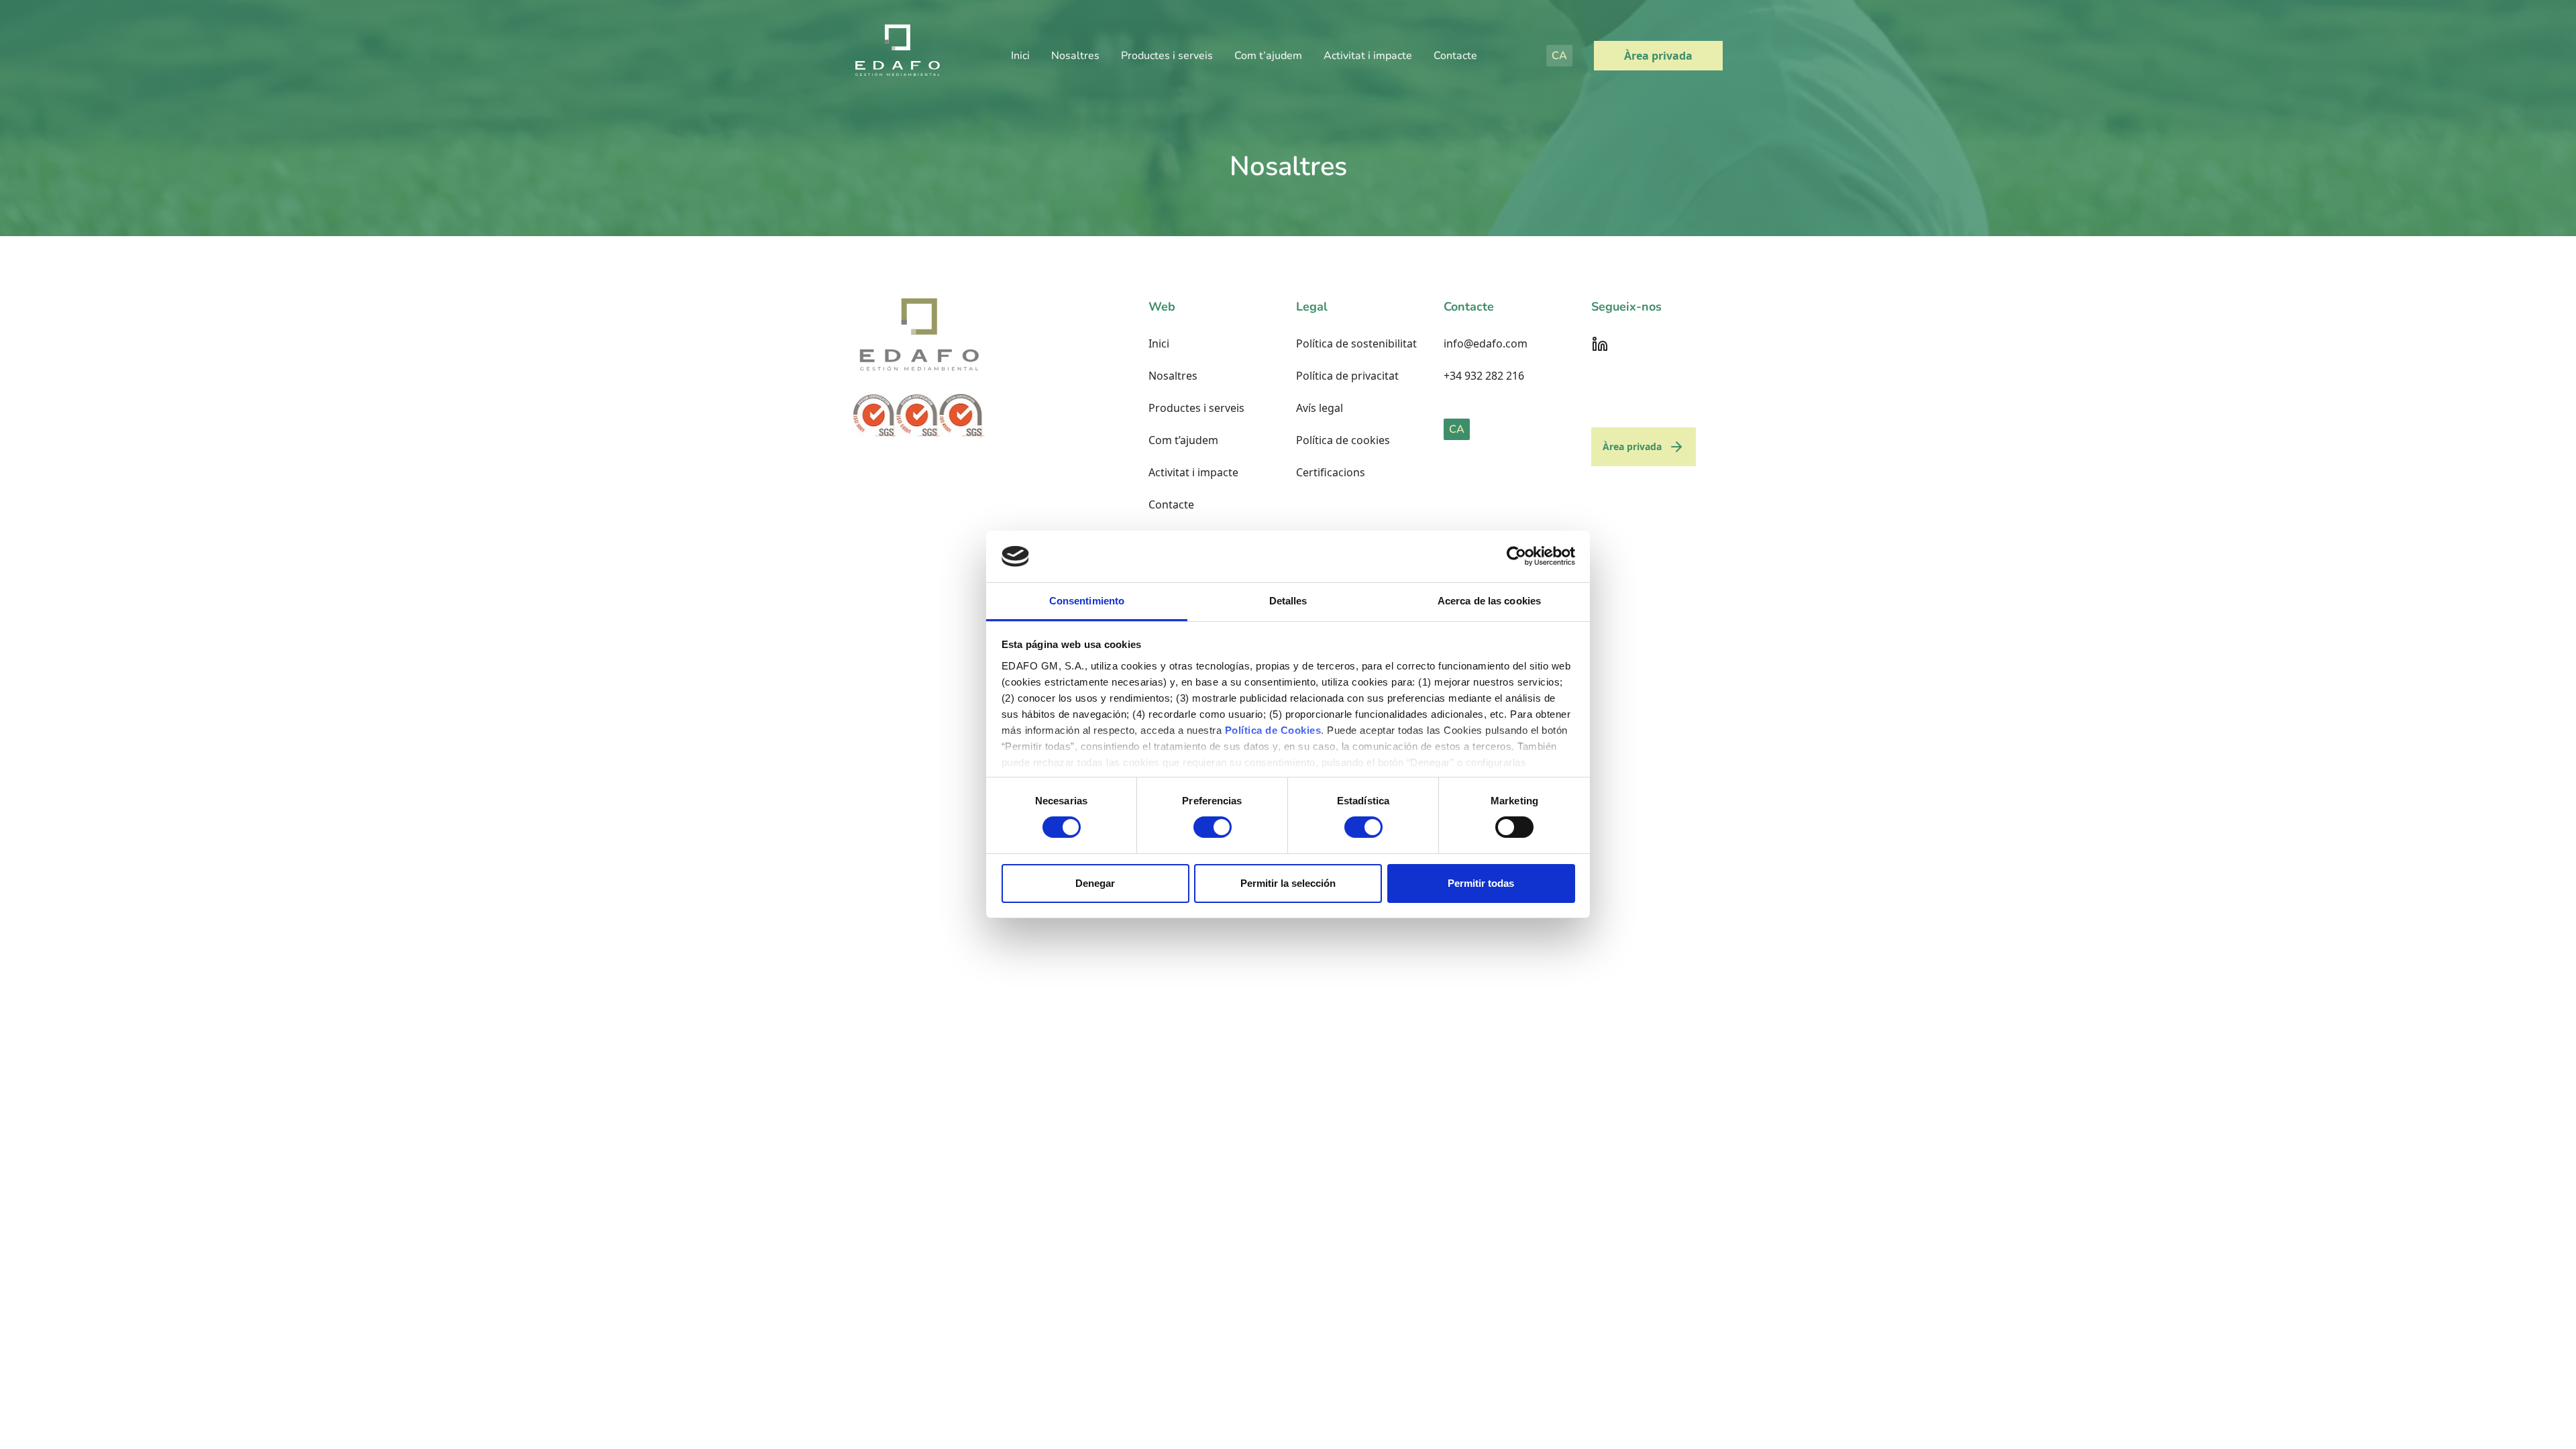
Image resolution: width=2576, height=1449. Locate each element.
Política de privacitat (1347, 376)
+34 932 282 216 (1484, 376)
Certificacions (1331, 472)
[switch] (1213, 827)
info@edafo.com (1486, 343)
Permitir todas (1481, 883)
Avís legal (1320, 408)
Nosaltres (1075, 56)
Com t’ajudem (1268, 56)
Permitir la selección (1288, 883)
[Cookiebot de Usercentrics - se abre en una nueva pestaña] (1516, 556)
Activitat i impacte (1368, 56)
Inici (1020, 56)
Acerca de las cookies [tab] (1489, 601)
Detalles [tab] (1288, 601)
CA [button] (1559, 56)
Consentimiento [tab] (1087, 601)
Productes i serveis (1167, 56)
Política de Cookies (1273, 730)
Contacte (1455, 56)
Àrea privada (1658, 56)
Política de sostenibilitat (1356, 343)
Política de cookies (1343, 440)
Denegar (1095, 883)
